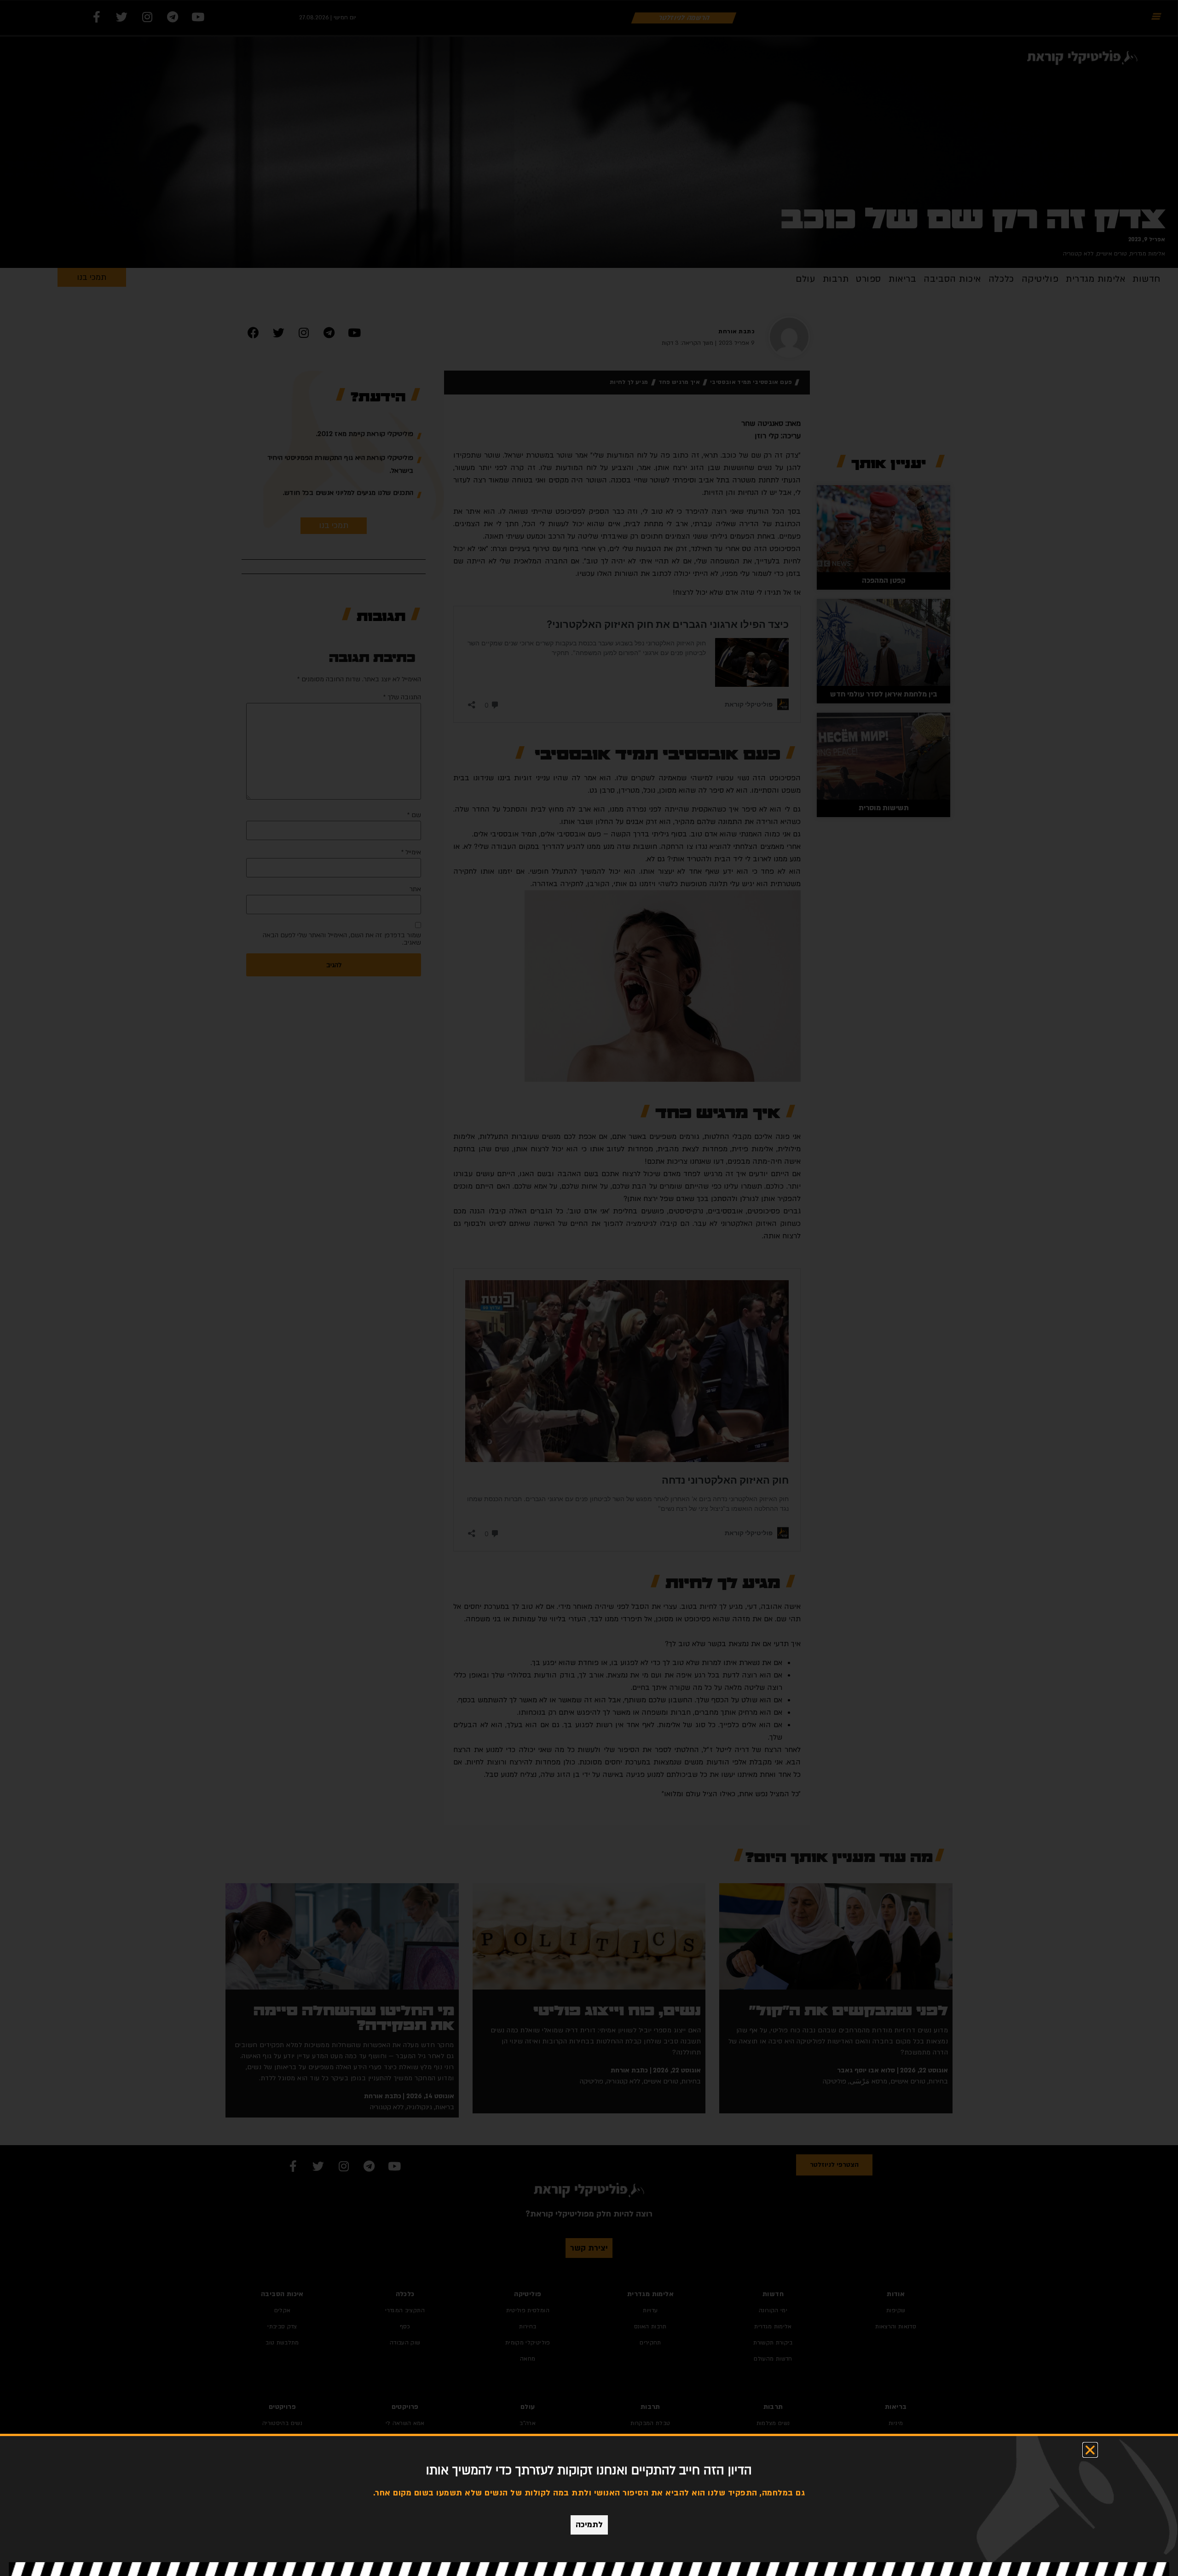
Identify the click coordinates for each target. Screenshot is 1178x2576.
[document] (589, 1288)
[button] (1090, 2450)
